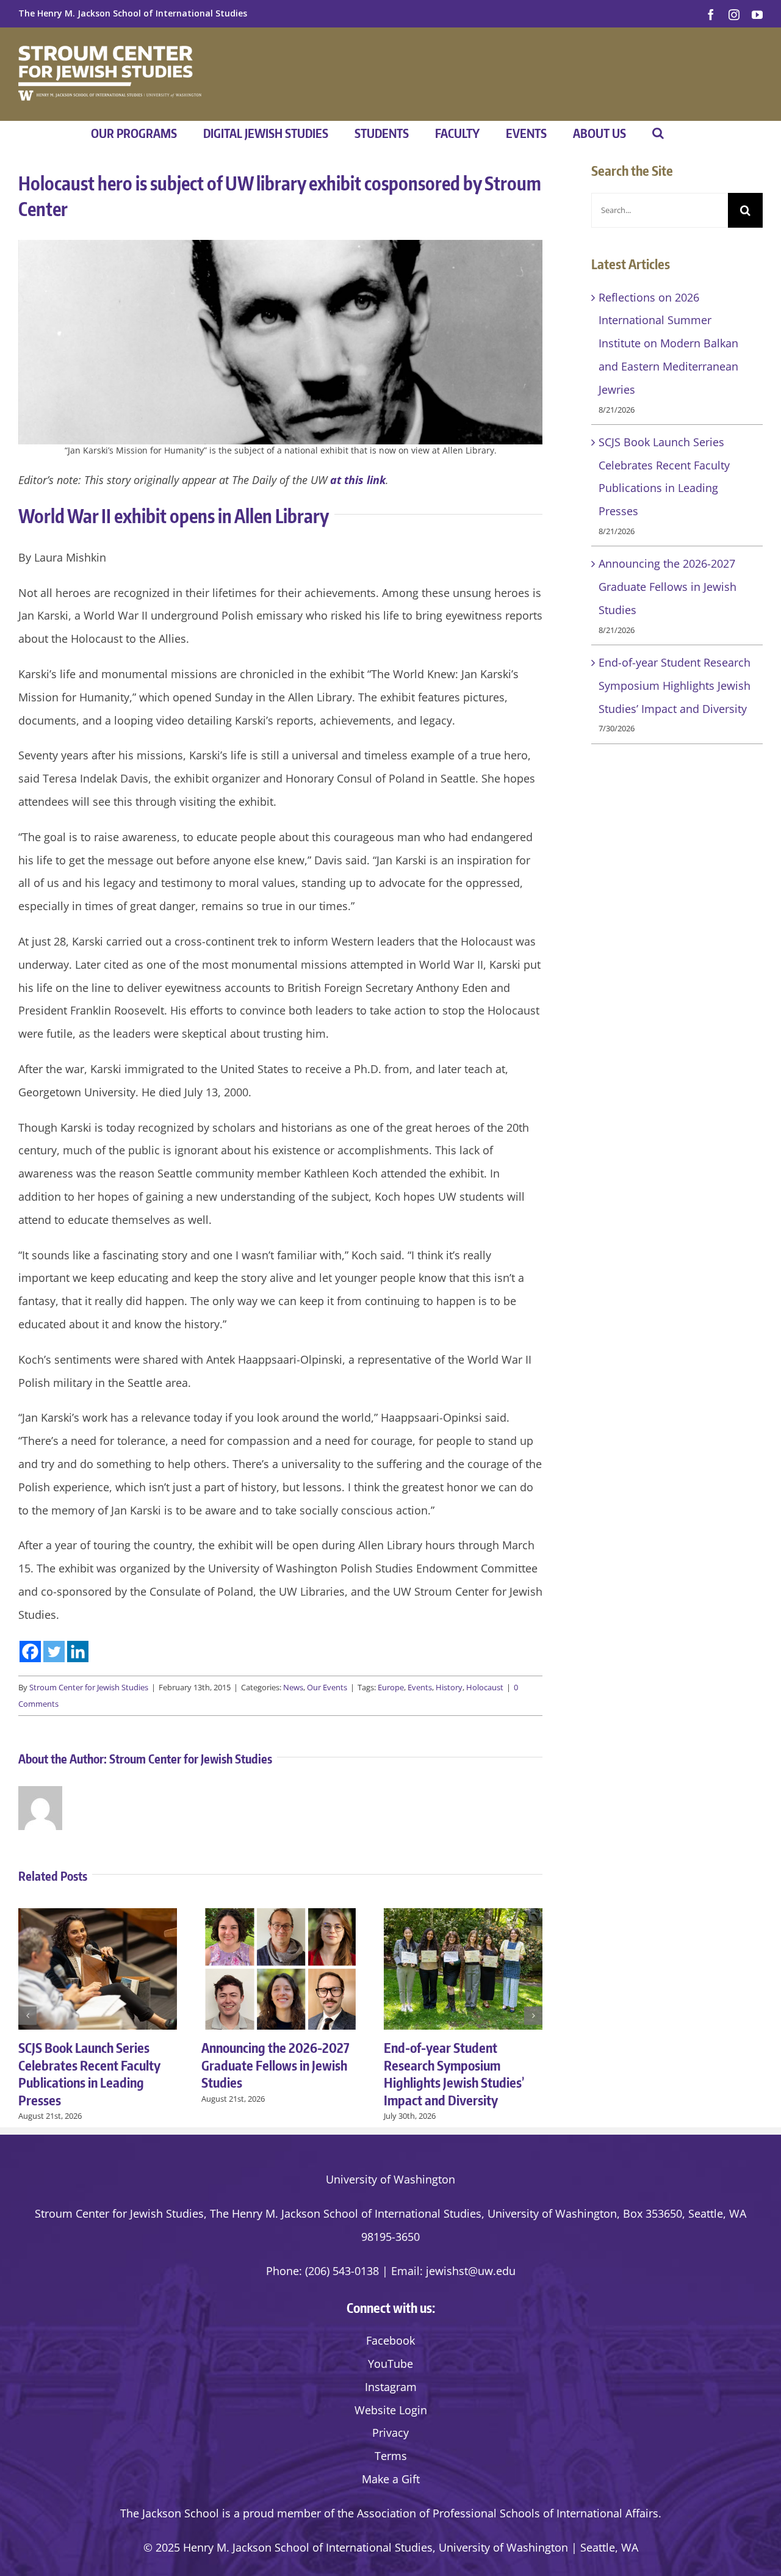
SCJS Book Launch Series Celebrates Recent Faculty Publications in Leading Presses (89, 2074)
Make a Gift (391, 2479)
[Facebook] (30, 1652)
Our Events (327, 1687)
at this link (358, 480)
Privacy (390, 2433)
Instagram (391, 2387)
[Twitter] (54, 1652)
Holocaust (485, 1687)
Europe (391, 1687)
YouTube (390, 2364)
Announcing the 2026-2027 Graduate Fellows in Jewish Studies (275, 2065)
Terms (391, 2456)
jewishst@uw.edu (471, 2271)
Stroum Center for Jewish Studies (89, 1687)
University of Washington (390, 2179)
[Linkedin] (78, 1652)
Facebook (390, 2340)
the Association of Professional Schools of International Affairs (498, 2513)
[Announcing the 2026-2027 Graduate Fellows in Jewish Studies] (281, 1916)
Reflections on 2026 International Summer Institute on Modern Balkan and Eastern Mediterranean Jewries (668, 343)
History (449, 1687)
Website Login (391, 2410)
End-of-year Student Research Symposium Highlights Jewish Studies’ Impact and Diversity (454, 2074)
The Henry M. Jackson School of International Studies (133, 13)
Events (420, 1687)
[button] (658, 133)
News (293, 1687)
